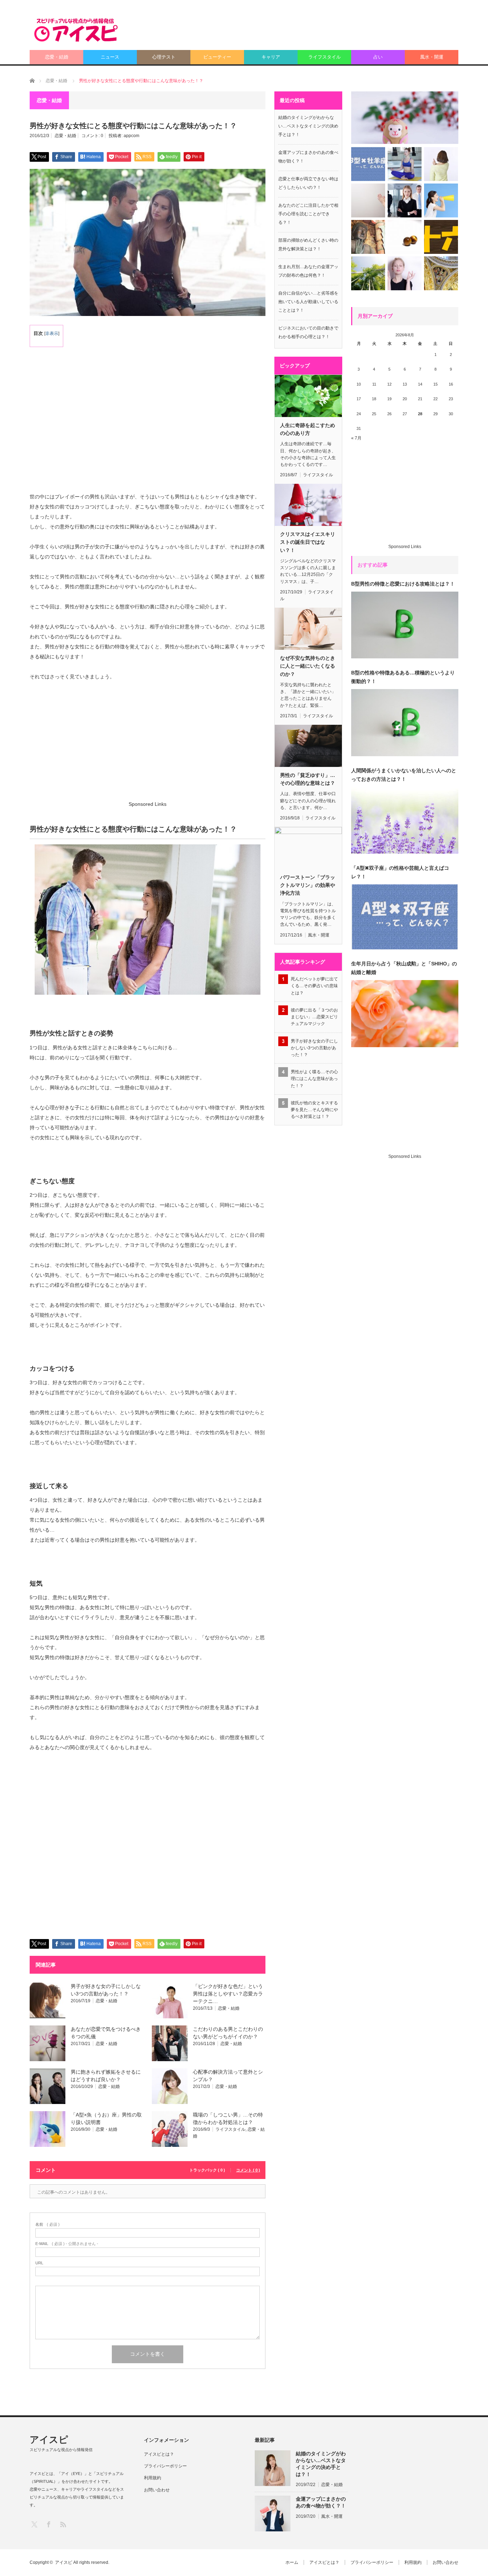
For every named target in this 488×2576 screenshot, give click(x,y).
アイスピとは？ (159, 2454)
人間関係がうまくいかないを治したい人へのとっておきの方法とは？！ (404, 775)
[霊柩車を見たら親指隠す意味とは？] (441, 164)
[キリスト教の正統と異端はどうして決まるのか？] (441, 273)
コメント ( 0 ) (248, 2170)
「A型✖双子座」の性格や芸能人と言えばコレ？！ (400, 872)
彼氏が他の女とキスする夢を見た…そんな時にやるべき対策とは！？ (314, 1110)
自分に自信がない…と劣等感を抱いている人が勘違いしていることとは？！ (308, 302)
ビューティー (217, 57)
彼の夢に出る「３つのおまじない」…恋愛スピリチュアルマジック (314, 1017)
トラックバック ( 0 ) (207, 2170)
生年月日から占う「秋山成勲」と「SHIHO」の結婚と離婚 (404, 968)
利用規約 (153, 2478)
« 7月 (356, 438)
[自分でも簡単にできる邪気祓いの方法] (405, 273)
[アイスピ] (76, 30)
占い (378, 57)
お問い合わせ (157, 2490)
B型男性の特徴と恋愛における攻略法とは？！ (403, 584)
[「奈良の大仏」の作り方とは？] (368, 237)
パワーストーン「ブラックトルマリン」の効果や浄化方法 (308, 885)
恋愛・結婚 (57, 57)
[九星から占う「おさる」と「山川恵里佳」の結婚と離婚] (405, 118)
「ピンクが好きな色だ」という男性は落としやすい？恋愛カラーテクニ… (228, 1994)
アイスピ (49, 2440)
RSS (63, 2524)
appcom (131, 136)
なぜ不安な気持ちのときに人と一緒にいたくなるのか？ (308, 666)
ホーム (292, 2562)
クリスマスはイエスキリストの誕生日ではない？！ (308, 542)
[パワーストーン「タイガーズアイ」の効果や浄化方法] (405, 237)
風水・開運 (432, 57)
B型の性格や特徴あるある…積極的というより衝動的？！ (403, 677)
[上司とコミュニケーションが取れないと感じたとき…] (405, 200)
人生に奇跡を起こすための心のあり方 (308, 429)
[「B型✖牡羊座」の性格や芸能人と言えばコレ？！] (368, 164)
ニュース (110, 57)
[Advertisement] (328, 30)
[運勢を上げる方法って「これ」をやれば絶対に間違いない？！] (368, 200)
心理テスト (164, 57)
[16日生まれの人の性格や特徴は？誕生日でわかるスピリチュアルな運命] (441, 237)
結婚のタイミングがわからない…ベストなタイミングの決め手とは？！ (308, 126)
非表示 (52, 333)
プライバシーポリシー (165, 2466)
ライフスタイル (325, 57)
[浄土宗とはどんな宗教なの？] (368, 273)
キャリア (271, 57)
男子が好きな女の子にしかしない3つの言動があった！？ (314, 1048)
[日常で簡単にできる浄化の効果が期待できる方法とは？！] (441, 200)
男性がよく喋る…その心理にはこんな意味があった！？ (314, 1079)
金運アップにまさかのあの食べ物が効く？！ (321, 2502)
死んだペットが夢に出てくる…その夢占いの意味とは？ (314, 986)
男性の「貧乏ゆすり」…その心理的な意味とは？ (308, 779)
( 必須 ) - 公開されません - (67, 2244)
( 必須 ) (48, 2225)
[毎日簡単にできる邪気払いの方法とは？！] (405, 164)
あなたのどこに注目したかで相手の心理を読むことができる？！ (308, 214)
